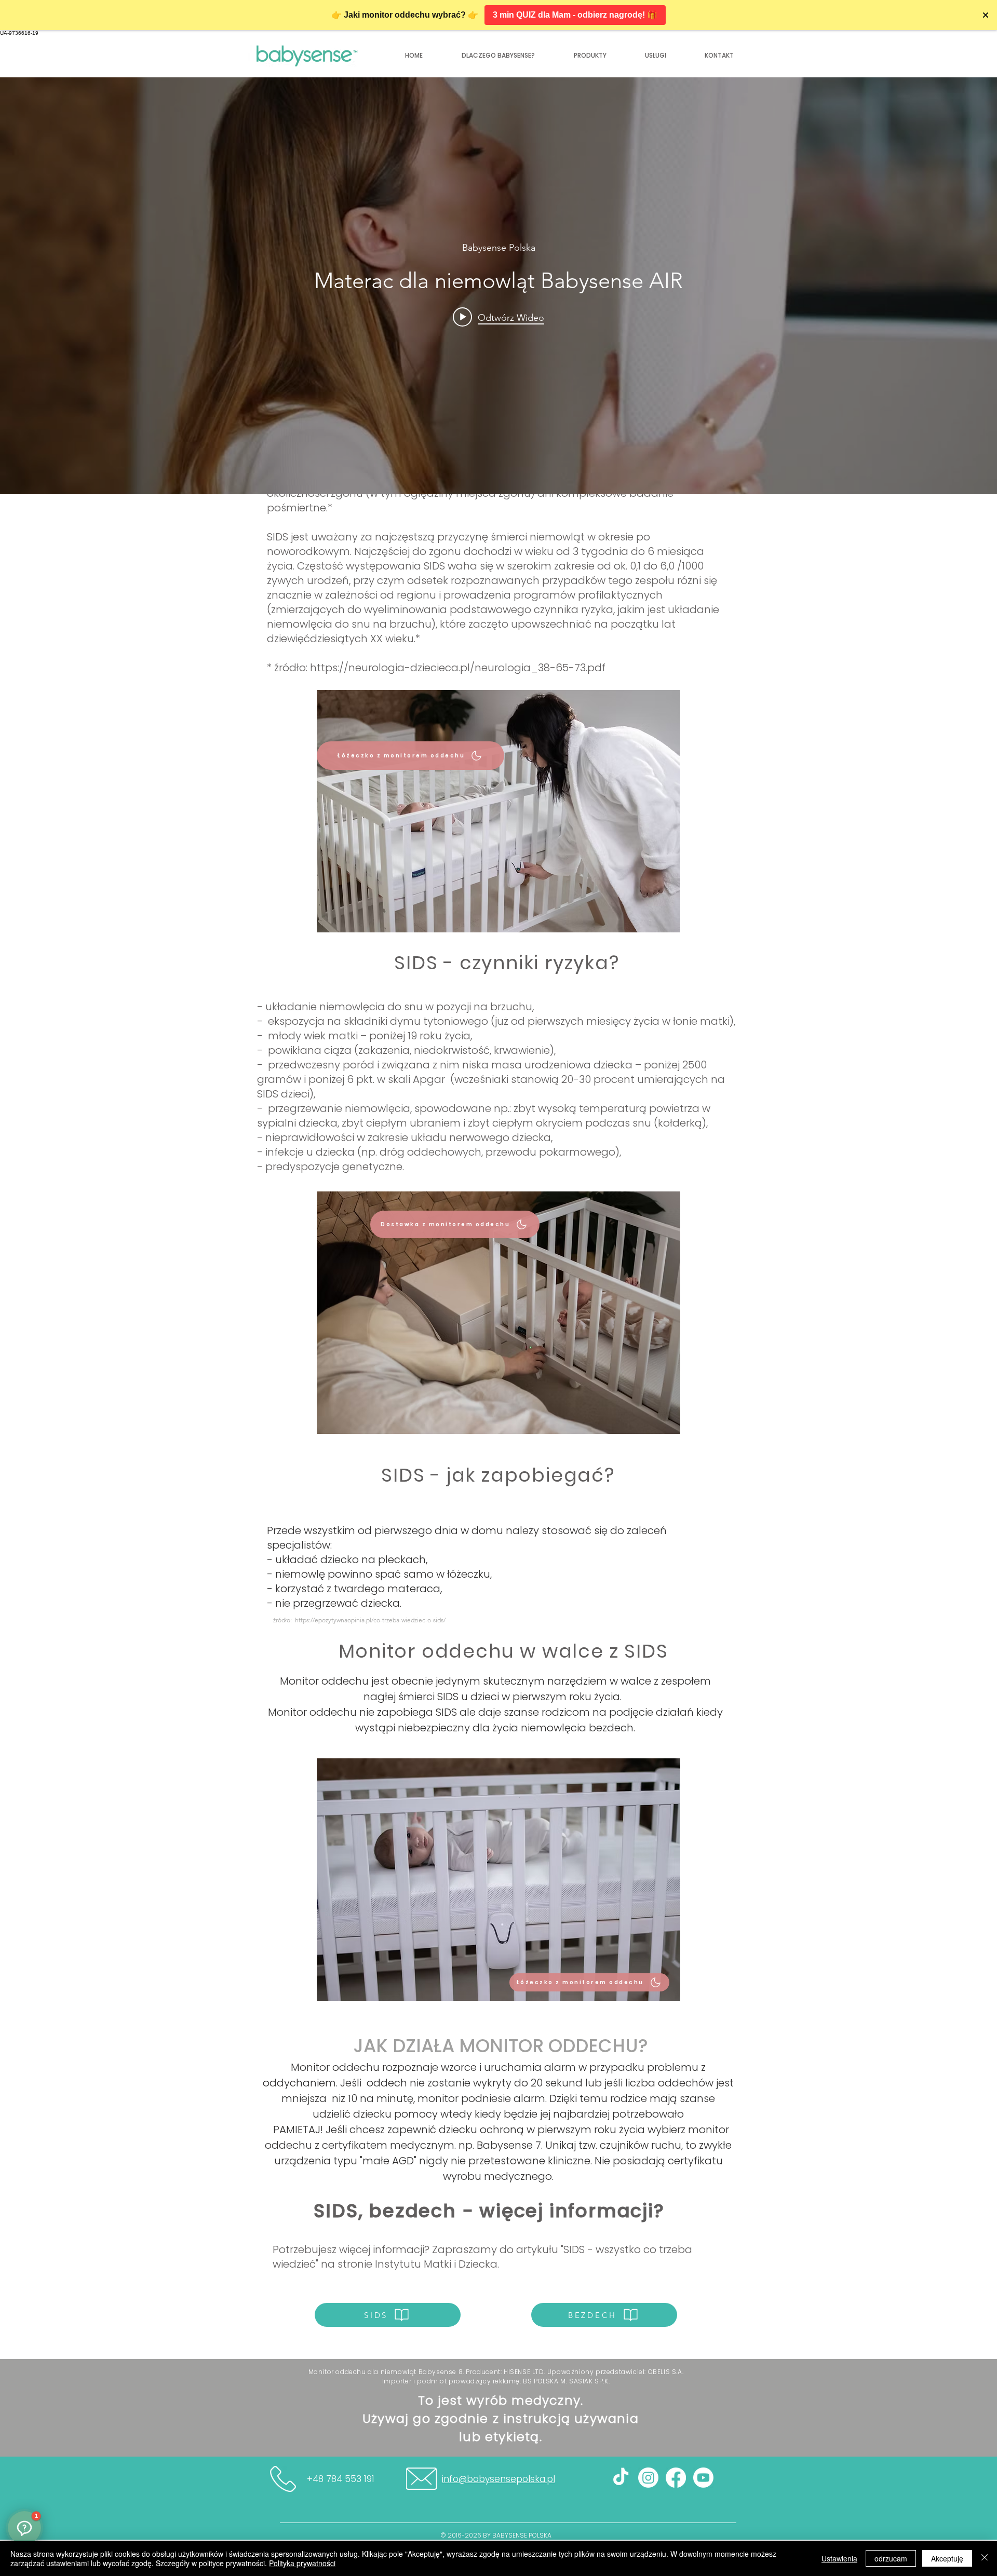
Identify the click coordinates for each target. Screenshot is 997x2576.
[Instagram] (648, 2478)
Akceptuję (947, 2558)
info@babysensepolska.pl (498, 2479)
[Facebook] (676, 2478)
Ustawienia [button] (839, 2558)
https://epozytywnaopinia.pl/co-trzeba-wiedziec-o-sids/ (370, 1620)
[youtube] (703, 2478)
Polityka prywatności (302, 2563)
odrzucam (891, 2558)
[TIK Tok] (621, 2478)
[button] (719, 56)
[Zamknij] (985, 2558)
